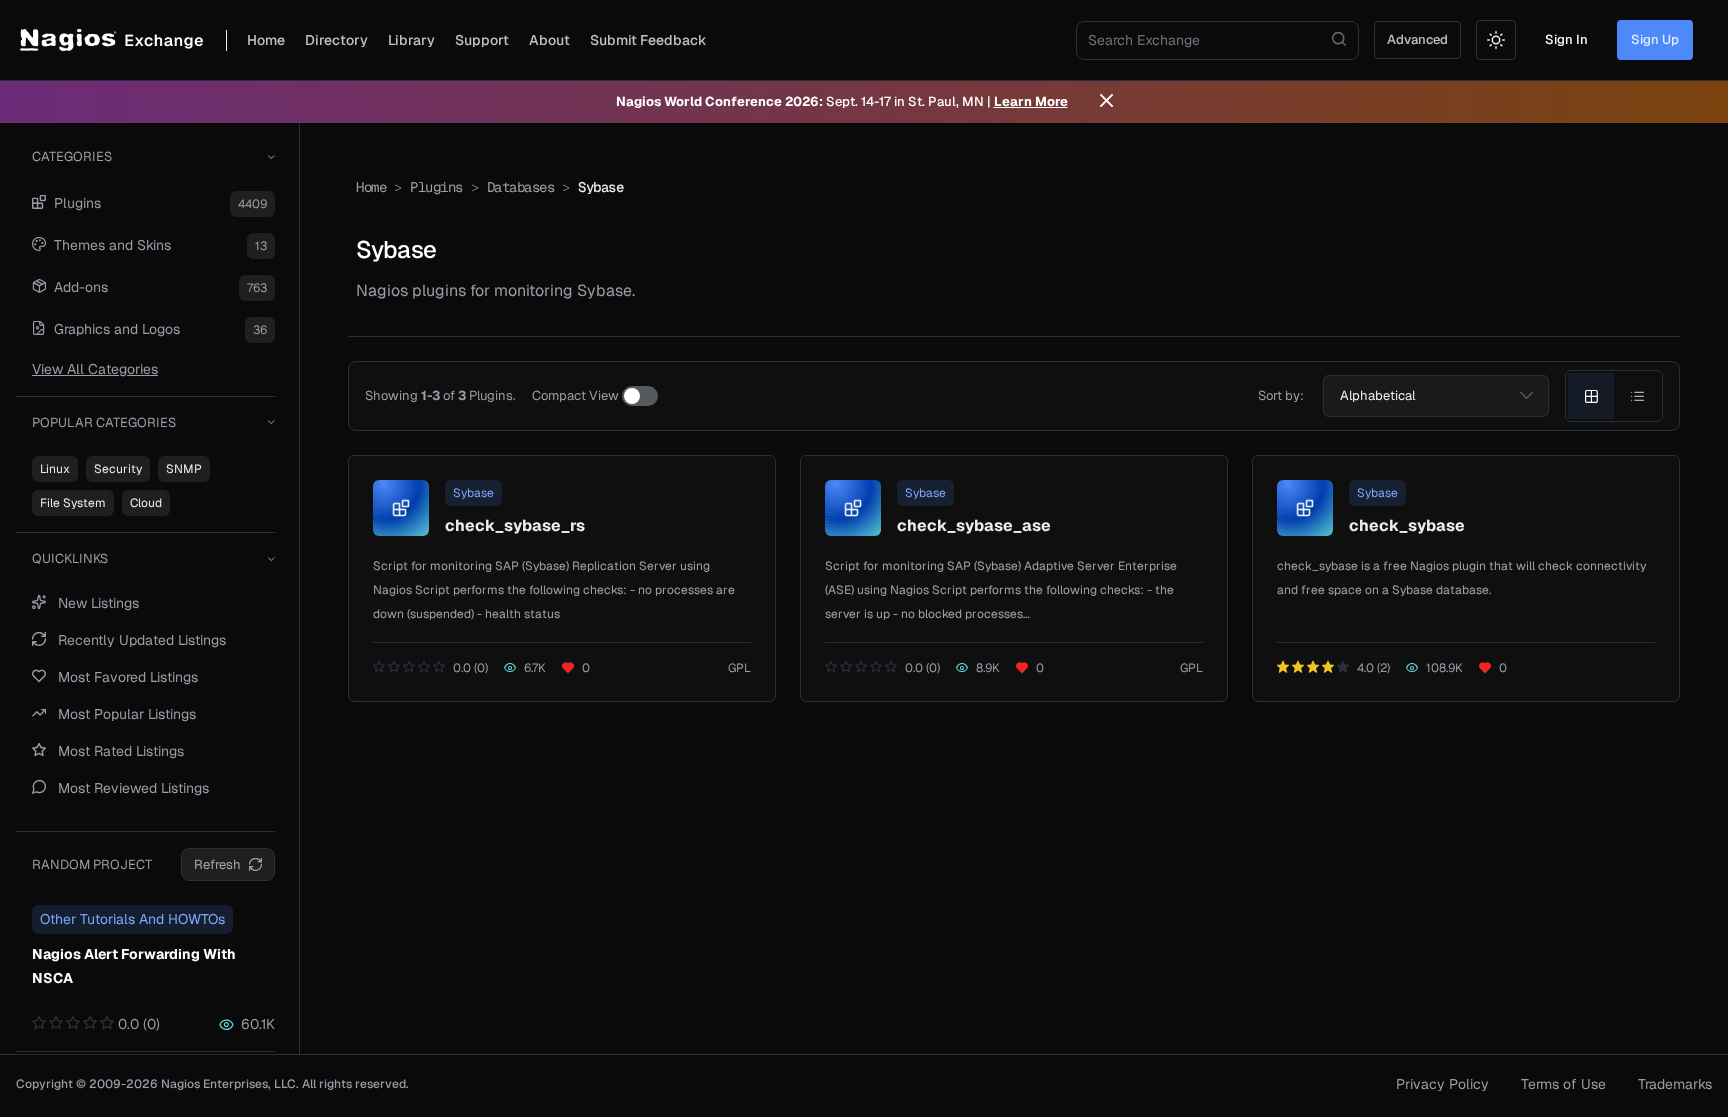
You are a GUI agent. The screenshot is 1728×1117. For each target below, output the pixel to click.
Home (266, 40)
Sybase (473, 493)
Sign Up (1655, 39)
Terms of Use (1563, 1084)
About (549, 40)
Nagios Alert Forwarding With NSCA (134, 966)
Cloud (146, 503)
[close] (1106, 102)
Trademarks (1675, 1084)
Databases (521, 187)
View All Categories (95, 369)
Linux (55, 469)
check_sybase (1407, 525)
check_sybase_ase (974, 525)
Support (482, 40)
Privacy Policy (1442, 1084)
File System (73, 503)
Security (118, 469)
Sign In (1566, 39)
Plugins (436, 187)
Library (411, 40)
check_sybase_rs (515, 525)
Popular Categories (104, 422)
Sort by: (1281, 395)
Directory (336, 40)
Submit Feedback (648, 40)
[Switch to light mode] (1496, 40)
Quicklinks (70, 558)
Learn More (1031, 101)
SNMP (184, 469)
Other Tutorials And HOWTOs (132, 919)
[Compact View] (640, 396)
